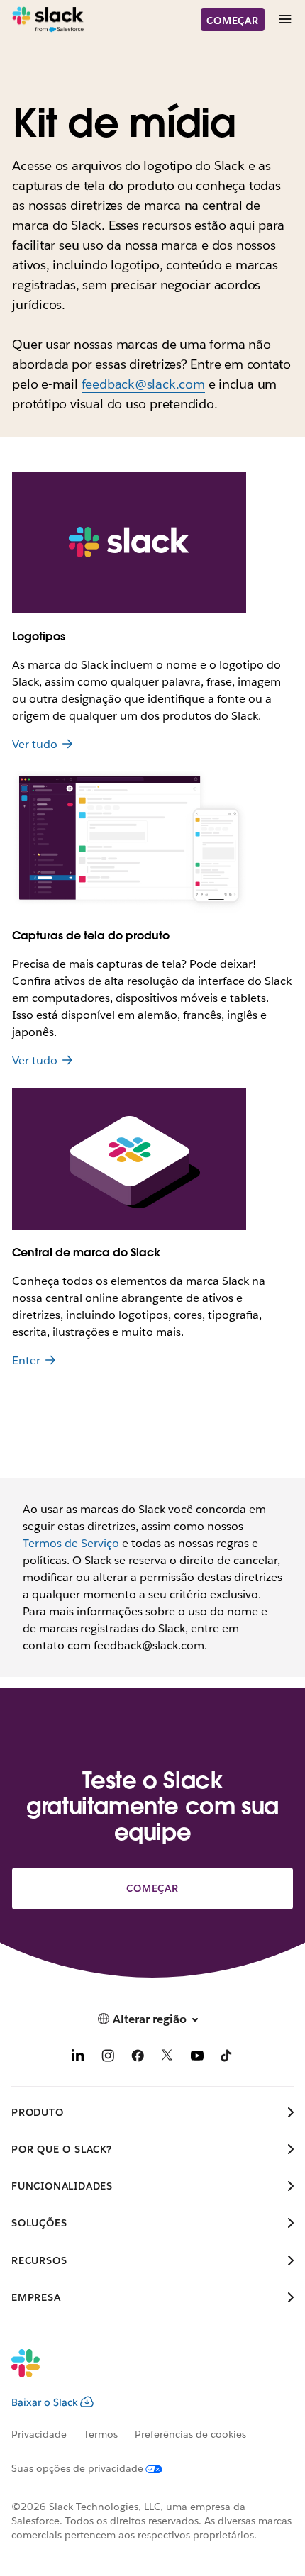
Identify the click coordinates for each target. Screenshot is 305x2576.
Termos (101, 2434)
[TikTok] (227, 2058)
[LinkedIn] (78, 2058)
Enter (26, 1360)
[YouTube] (197, 2058)
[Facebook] (138, 2058)
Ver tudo (35, 744)
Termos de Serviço (71, 1543)
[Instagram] (108, 2058)
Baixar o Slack (45, 2402)
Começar (233, 21)
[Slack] (48, 20)
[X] (167, 2058)
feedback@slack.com (143, 384)
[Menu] (284, 19)
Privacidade (39, 2434)
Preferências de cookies (190, 2434)
